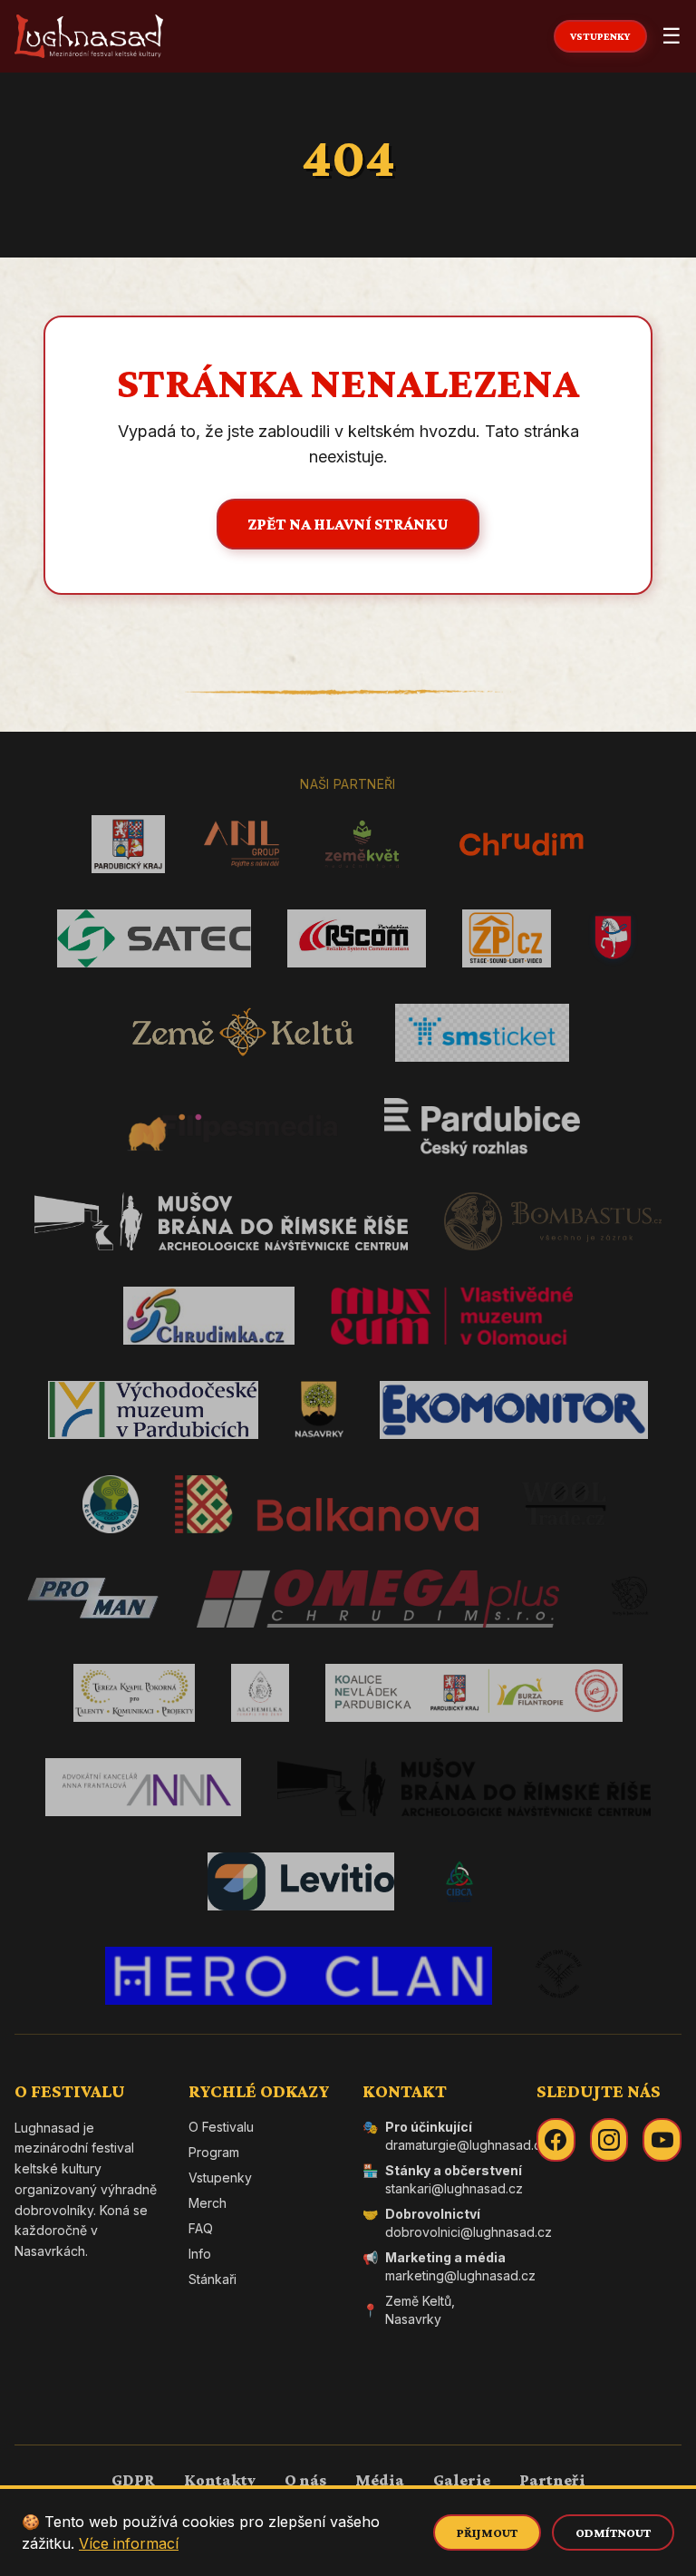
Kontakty (220, 2480)
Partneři (552, 2480)
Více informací (129, 2543)
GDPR (133, 2480)
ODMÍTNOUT (613, 2532)
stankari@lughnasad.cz (454, 2188)
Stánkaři (213, 2279)
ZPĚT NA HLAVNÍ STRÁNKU (348, 524)
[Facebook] (556, 2140)
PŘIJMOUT (487, 2532)
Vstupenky (220, 2177)
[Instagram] (609, 2140)
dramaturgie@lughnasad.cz (467, 2145)
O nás (305, 2480)
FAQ (201, 2228)
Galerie (462, 2480)
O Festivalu (221, 2127)
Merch (208, 2203)
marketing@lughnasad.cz (460, 2275)
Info (200, 2254)
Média (380, 2480)
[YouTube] (662, 2140)
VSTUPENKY (600, 36)
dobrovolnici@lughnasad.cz (469, 2232)
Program (214, 2152)
